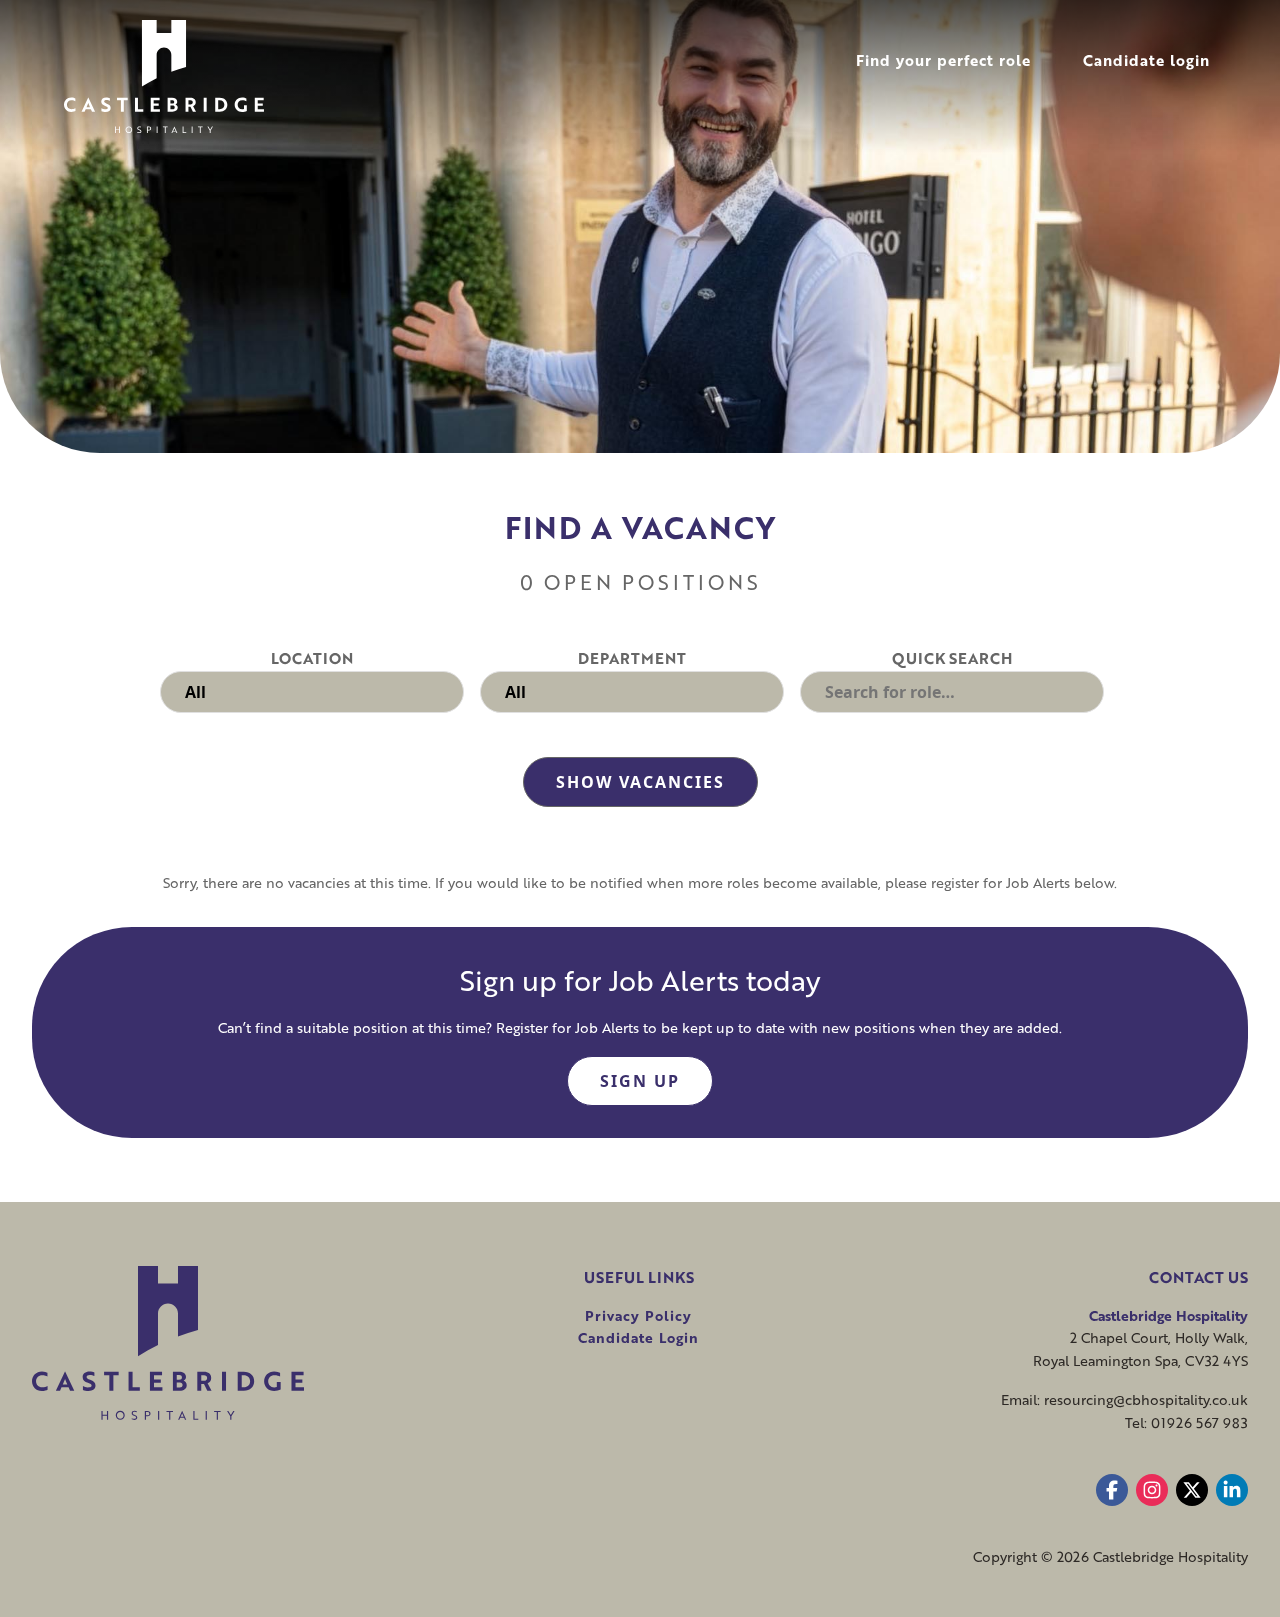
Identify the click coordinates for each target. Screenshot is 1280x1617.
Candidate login (1146, 60)
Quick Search (952, 658)
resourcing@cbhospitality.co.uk (1146, 1399)
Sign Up (640, 1081)
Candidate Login (638, 1337)
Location (312, 658)
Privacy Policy (638, 1315)
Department (632, 658)
